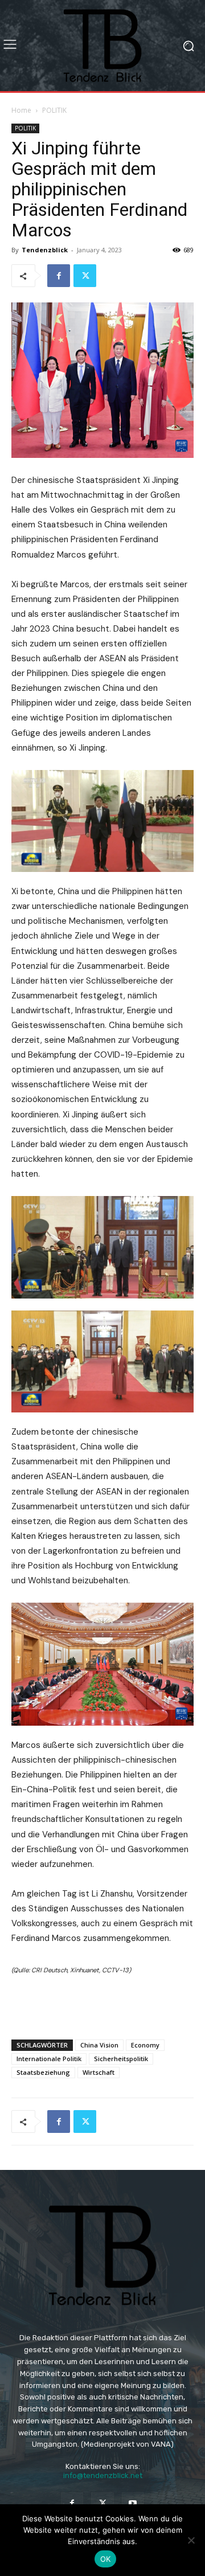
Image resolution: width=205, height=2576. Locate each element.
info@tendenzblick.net (103, 2475)
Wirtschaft (99, 2072)
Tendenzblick (45, 250)
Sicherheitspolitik (121, 2059)
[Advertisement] (102, 2004)
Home (21, 110)
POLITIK (54, 110)
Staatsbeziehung (43, 2072)
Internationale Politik (49, 2059)
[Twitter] (85, 276)
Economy (145, 2045)
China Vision (99, 2045)
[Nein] (191, 2540)
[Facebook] (59, 276)
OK (106, 2559)
